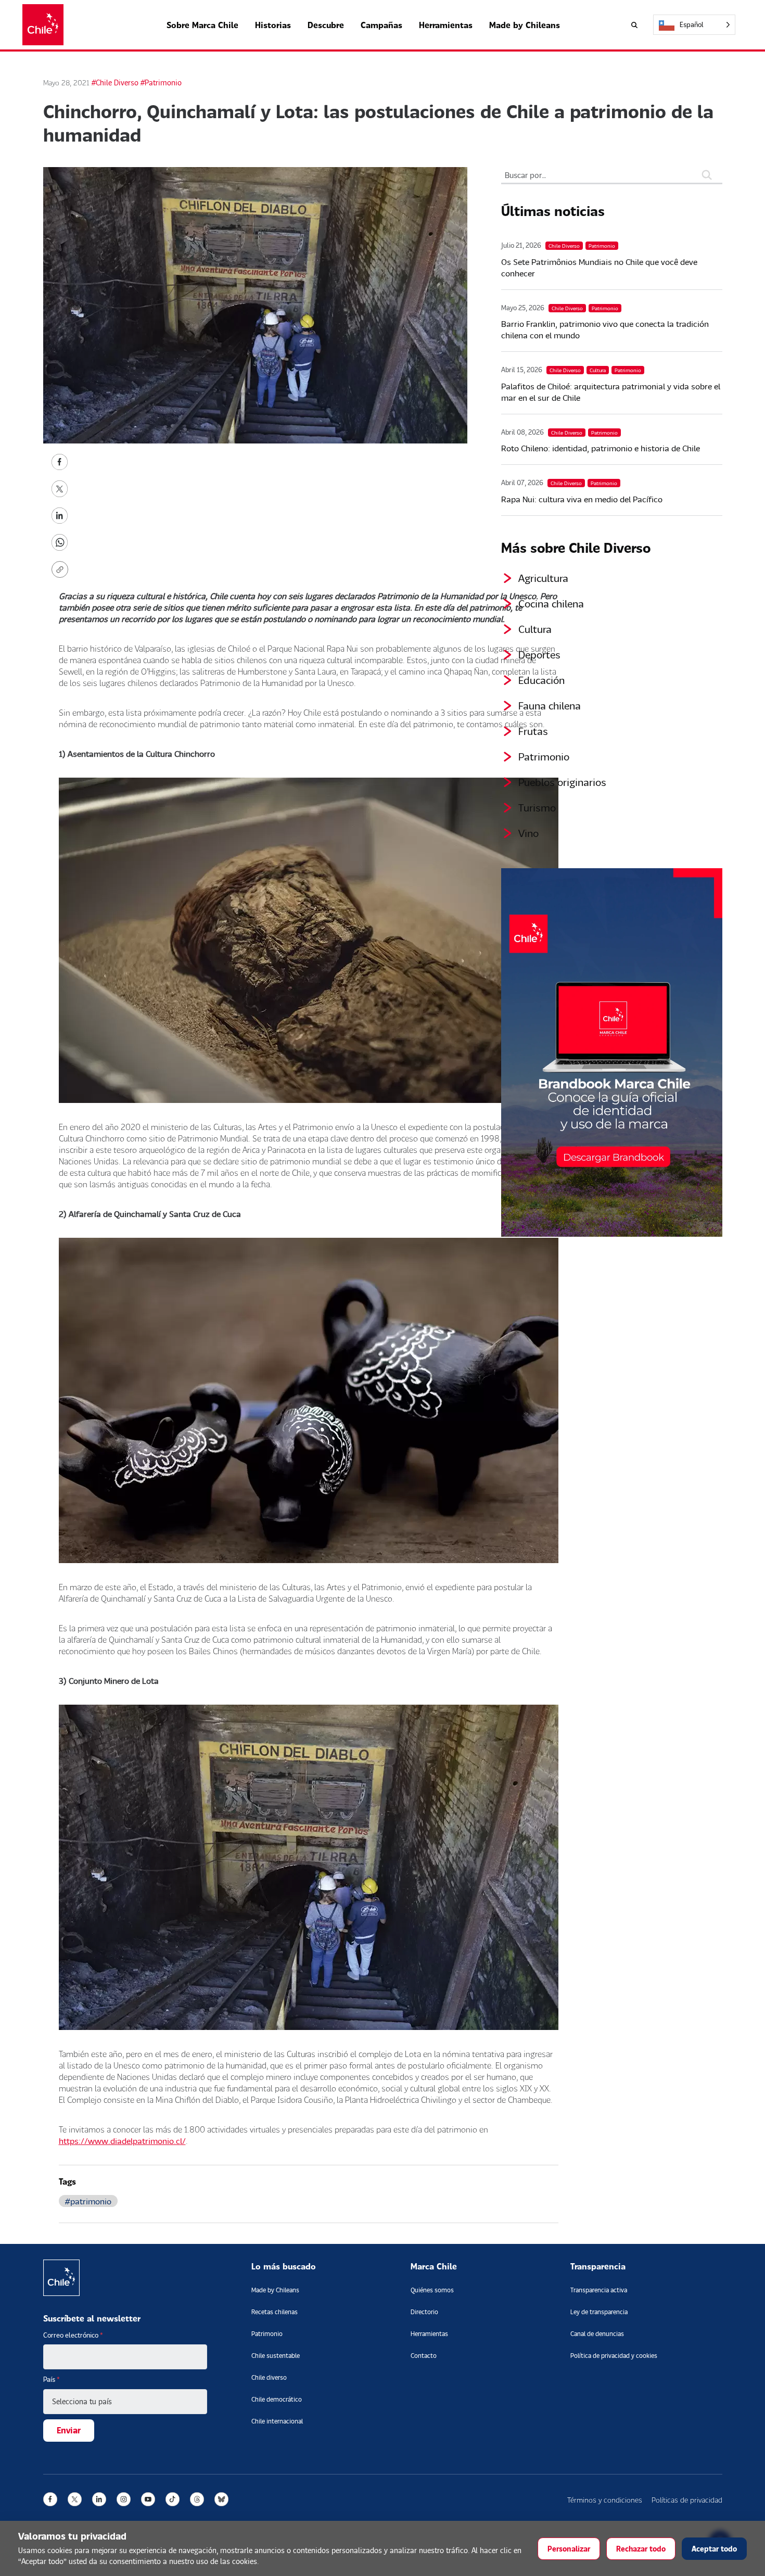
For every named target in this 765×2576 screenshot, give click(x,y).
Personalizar (569, 2549)
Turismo (537, 807)
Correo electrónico (73, 2335)
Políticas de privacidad (687, 2500)
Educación (541, 680)
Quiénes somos (432, 2290)
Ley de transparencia (599, 2312)
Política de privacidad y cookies (614, 2356)
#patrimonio (88, 2201)
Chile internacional (277, 2421)
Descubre (326, 25)
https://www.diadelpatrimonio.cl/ (122, 2141)
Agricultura (543, 578)
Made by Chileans (525, 25)
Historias (273, 25)
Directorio (424, 2312)
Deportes (539, 654)
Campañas (381, 25)
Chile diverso (269, 2377)
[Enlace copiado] (62, 569)
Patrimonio (544, 756)
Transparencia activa (599, 2290)
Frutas (533, 731)
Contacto (424, 2356)
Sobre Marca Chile (202, 25)
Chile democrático (277, 2399)
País (52, 2379)
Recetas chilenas (275, 2312)
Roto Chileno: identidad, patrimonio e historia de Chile (601, 448)
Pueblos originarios (562, 782)
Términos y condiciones (605, 2500)
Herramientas (446, 25)
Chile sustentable (276, 2356)
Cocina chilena (551, 603)
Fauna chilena (550, 705)
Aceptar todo (714, 2549)
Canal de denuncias (597, 2334)
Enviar (69, 2430)
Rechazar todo (641, 2549)
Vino (528, 833)
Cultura (535, 629)
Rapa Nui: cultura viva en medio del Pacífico (582, 499)
